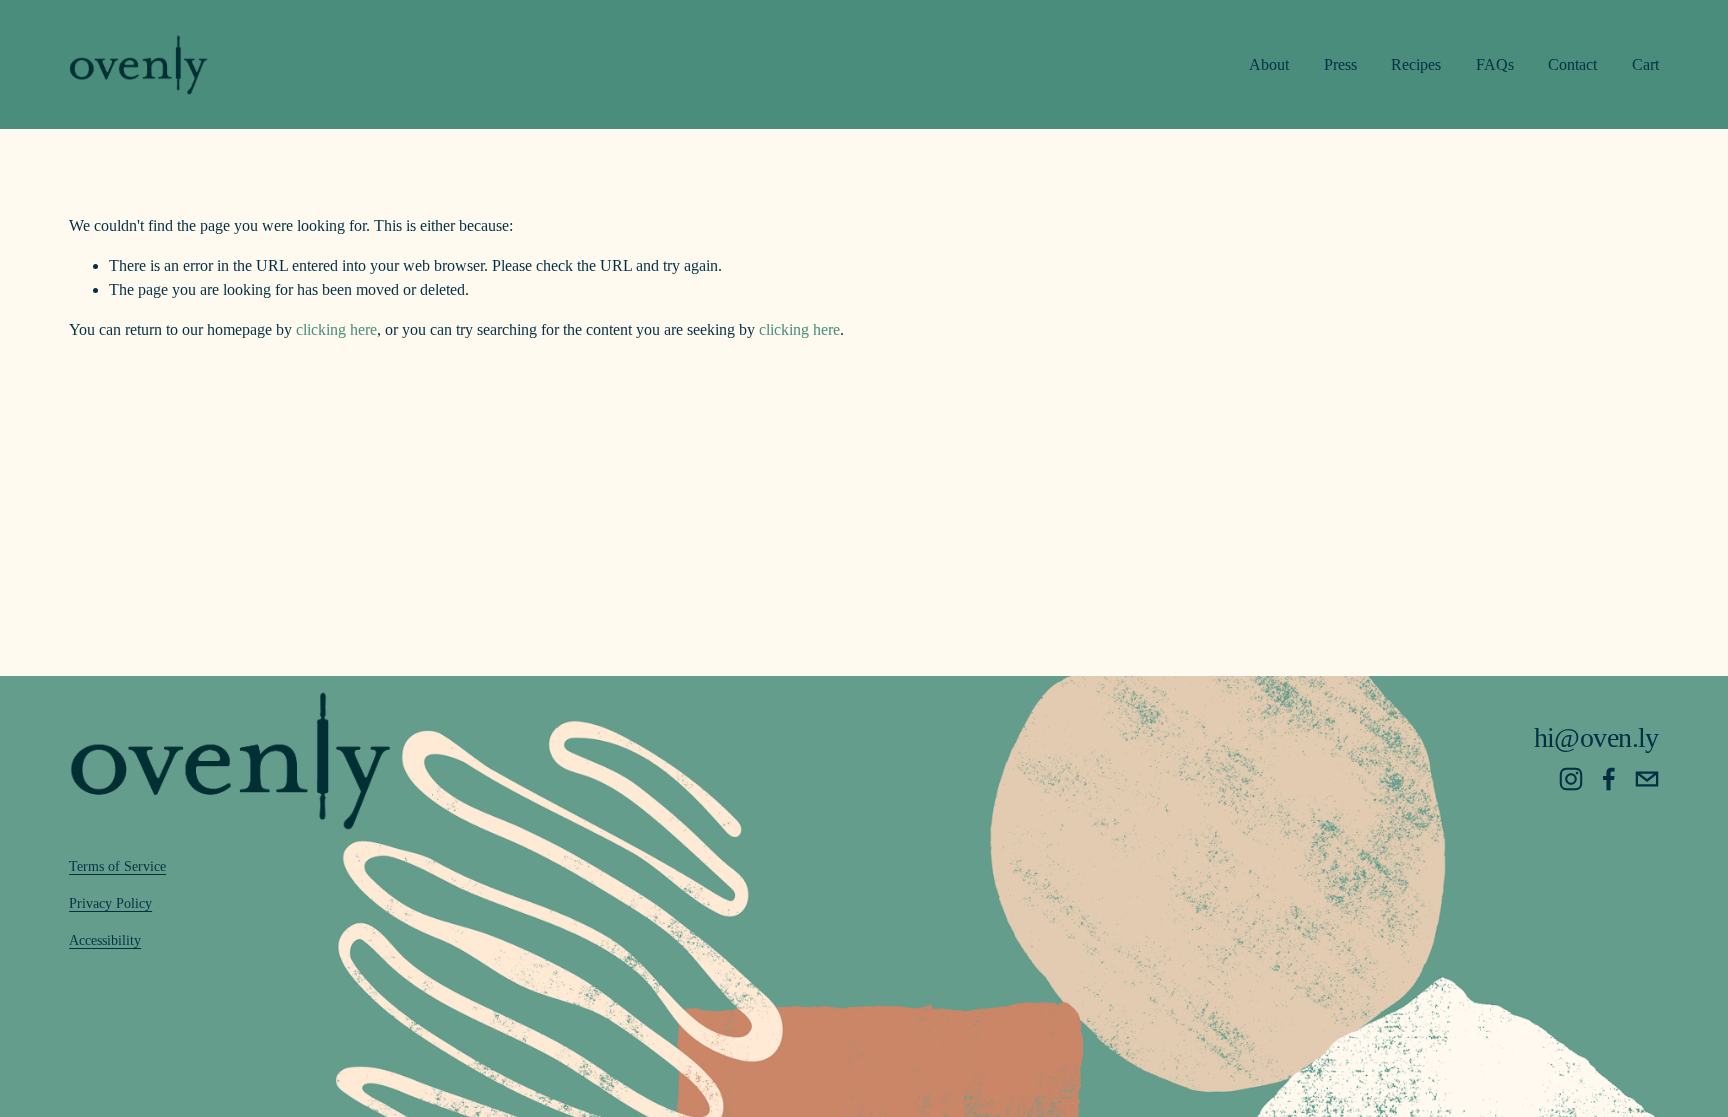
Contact (1572, 64)
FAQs (1495, 64)
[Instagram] (1571, 779)
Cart (1645, 64)
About (1269, 64)
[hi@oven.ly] (1647, 779)
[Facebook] (1609, 779)
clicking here (336, 329)
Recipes (1416, 64)
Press (1340, 64)
